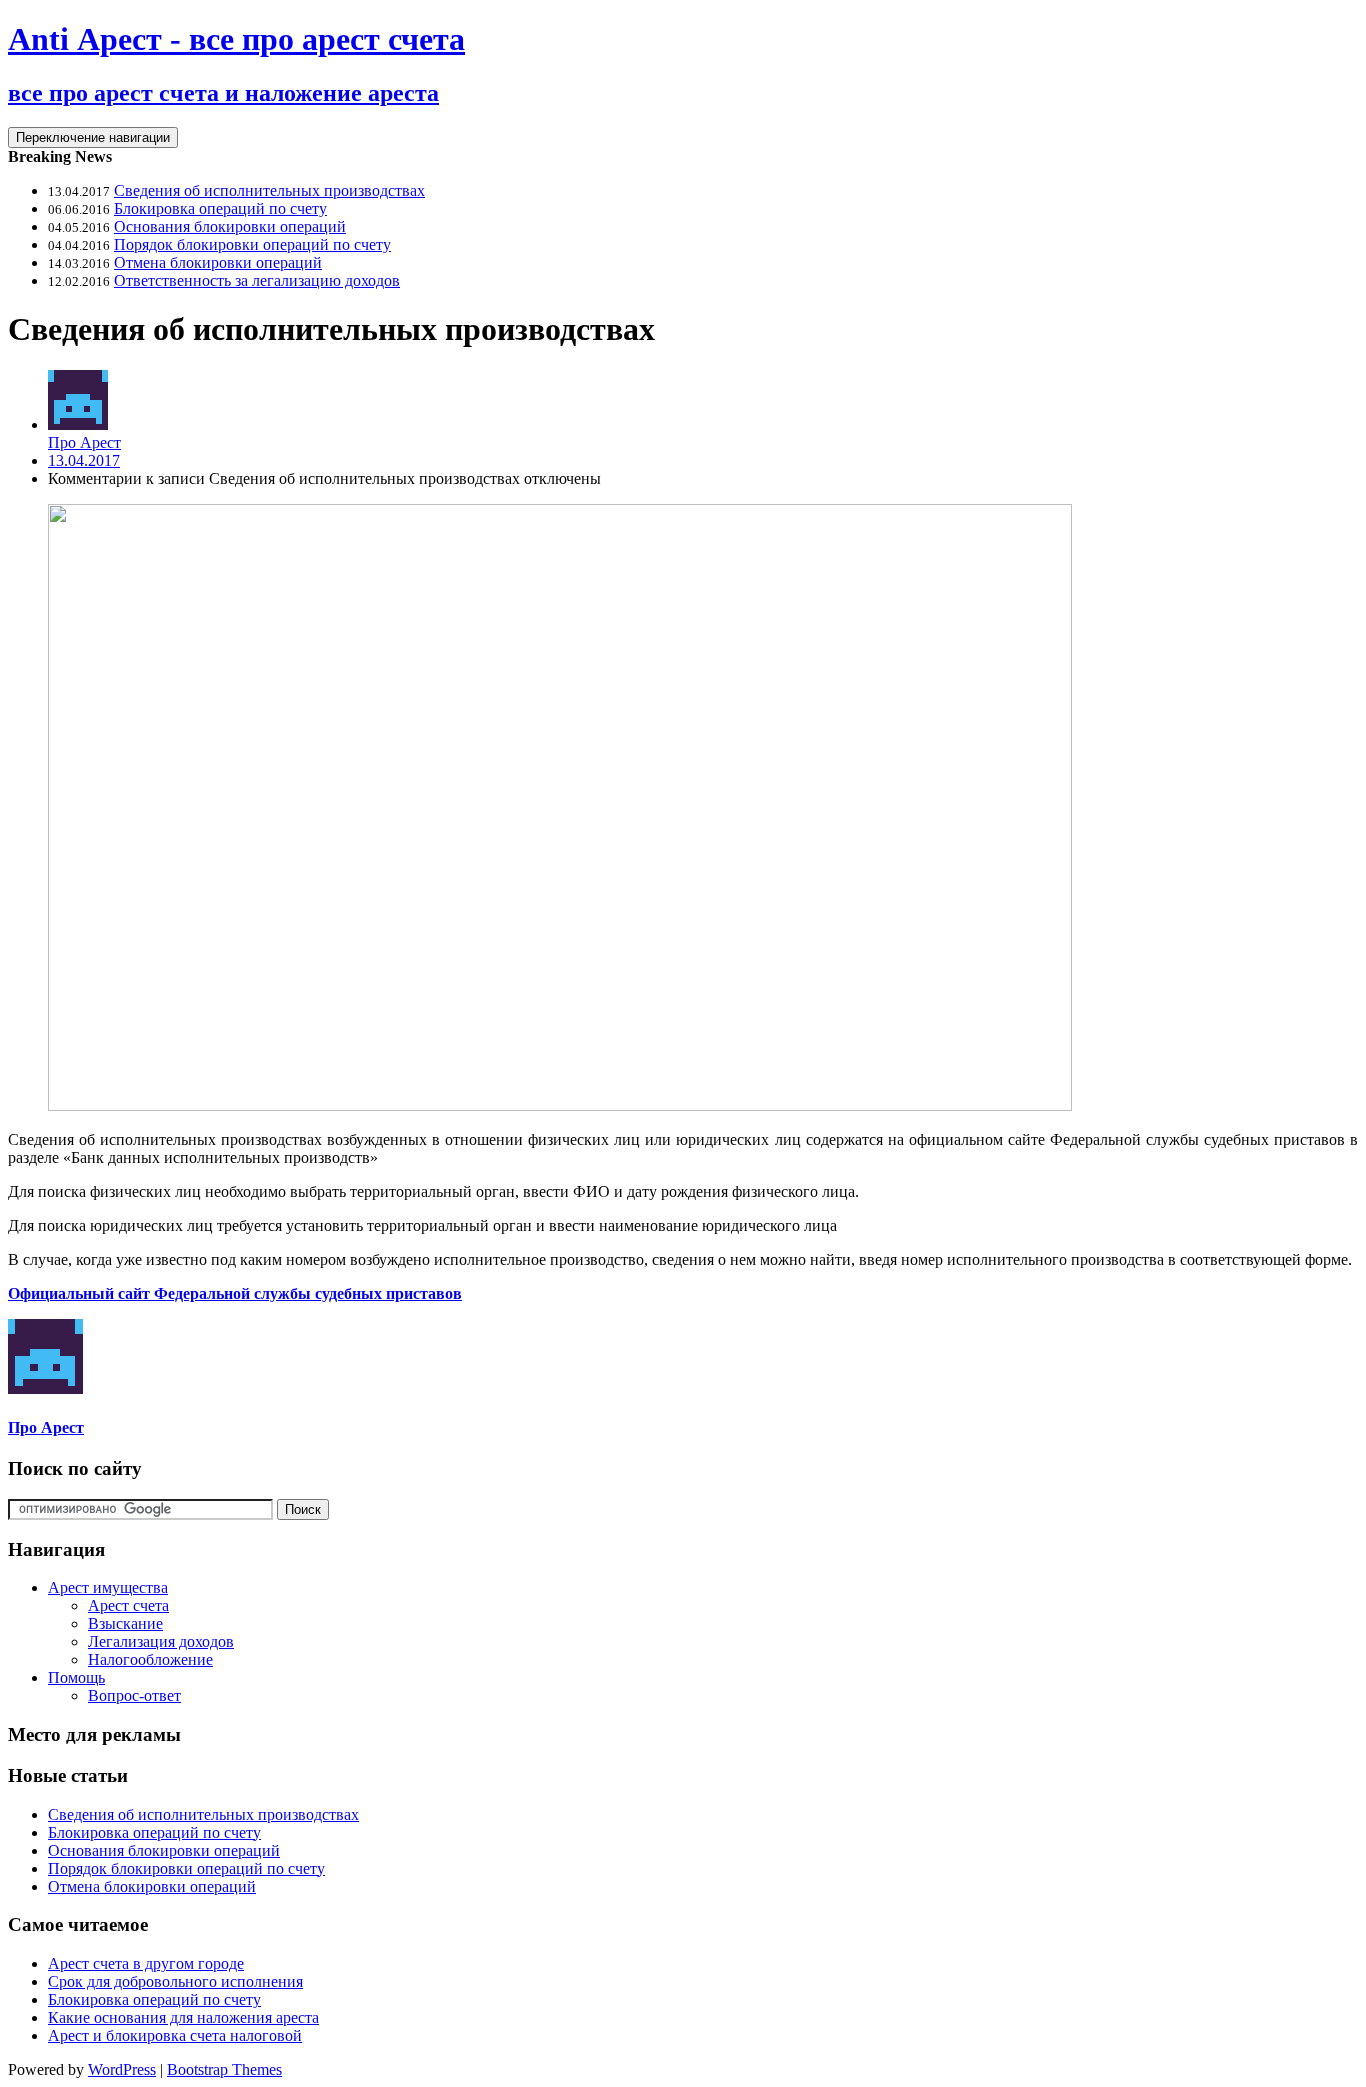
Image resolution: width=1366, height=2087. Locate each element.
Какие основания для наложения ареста (183, 2017)
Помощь (76, 1677)
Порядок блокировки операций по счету (252, 244)
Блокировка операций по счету (220, 208)
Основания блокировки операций (230, 226)
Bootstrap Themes (224, 2069)
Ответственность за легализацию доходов (257, 280)
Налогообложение (150, 1659)
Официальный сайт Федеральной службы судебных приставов (235, 1293)
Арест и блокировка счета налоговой (175, 2035)
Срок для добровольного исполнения (175, 1981)
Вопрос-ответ (134, 1695)
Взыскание (125, 1623)
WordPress (122, 2069)
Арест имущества (108, 1587)
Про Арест (84, 442)
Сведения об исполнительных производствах (269, 190)
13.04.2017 (84, 460)
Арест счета (128, 1605)
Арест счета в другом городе (146, 1963)
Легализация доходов (161, 1641)
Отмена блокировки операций (218, 262)
